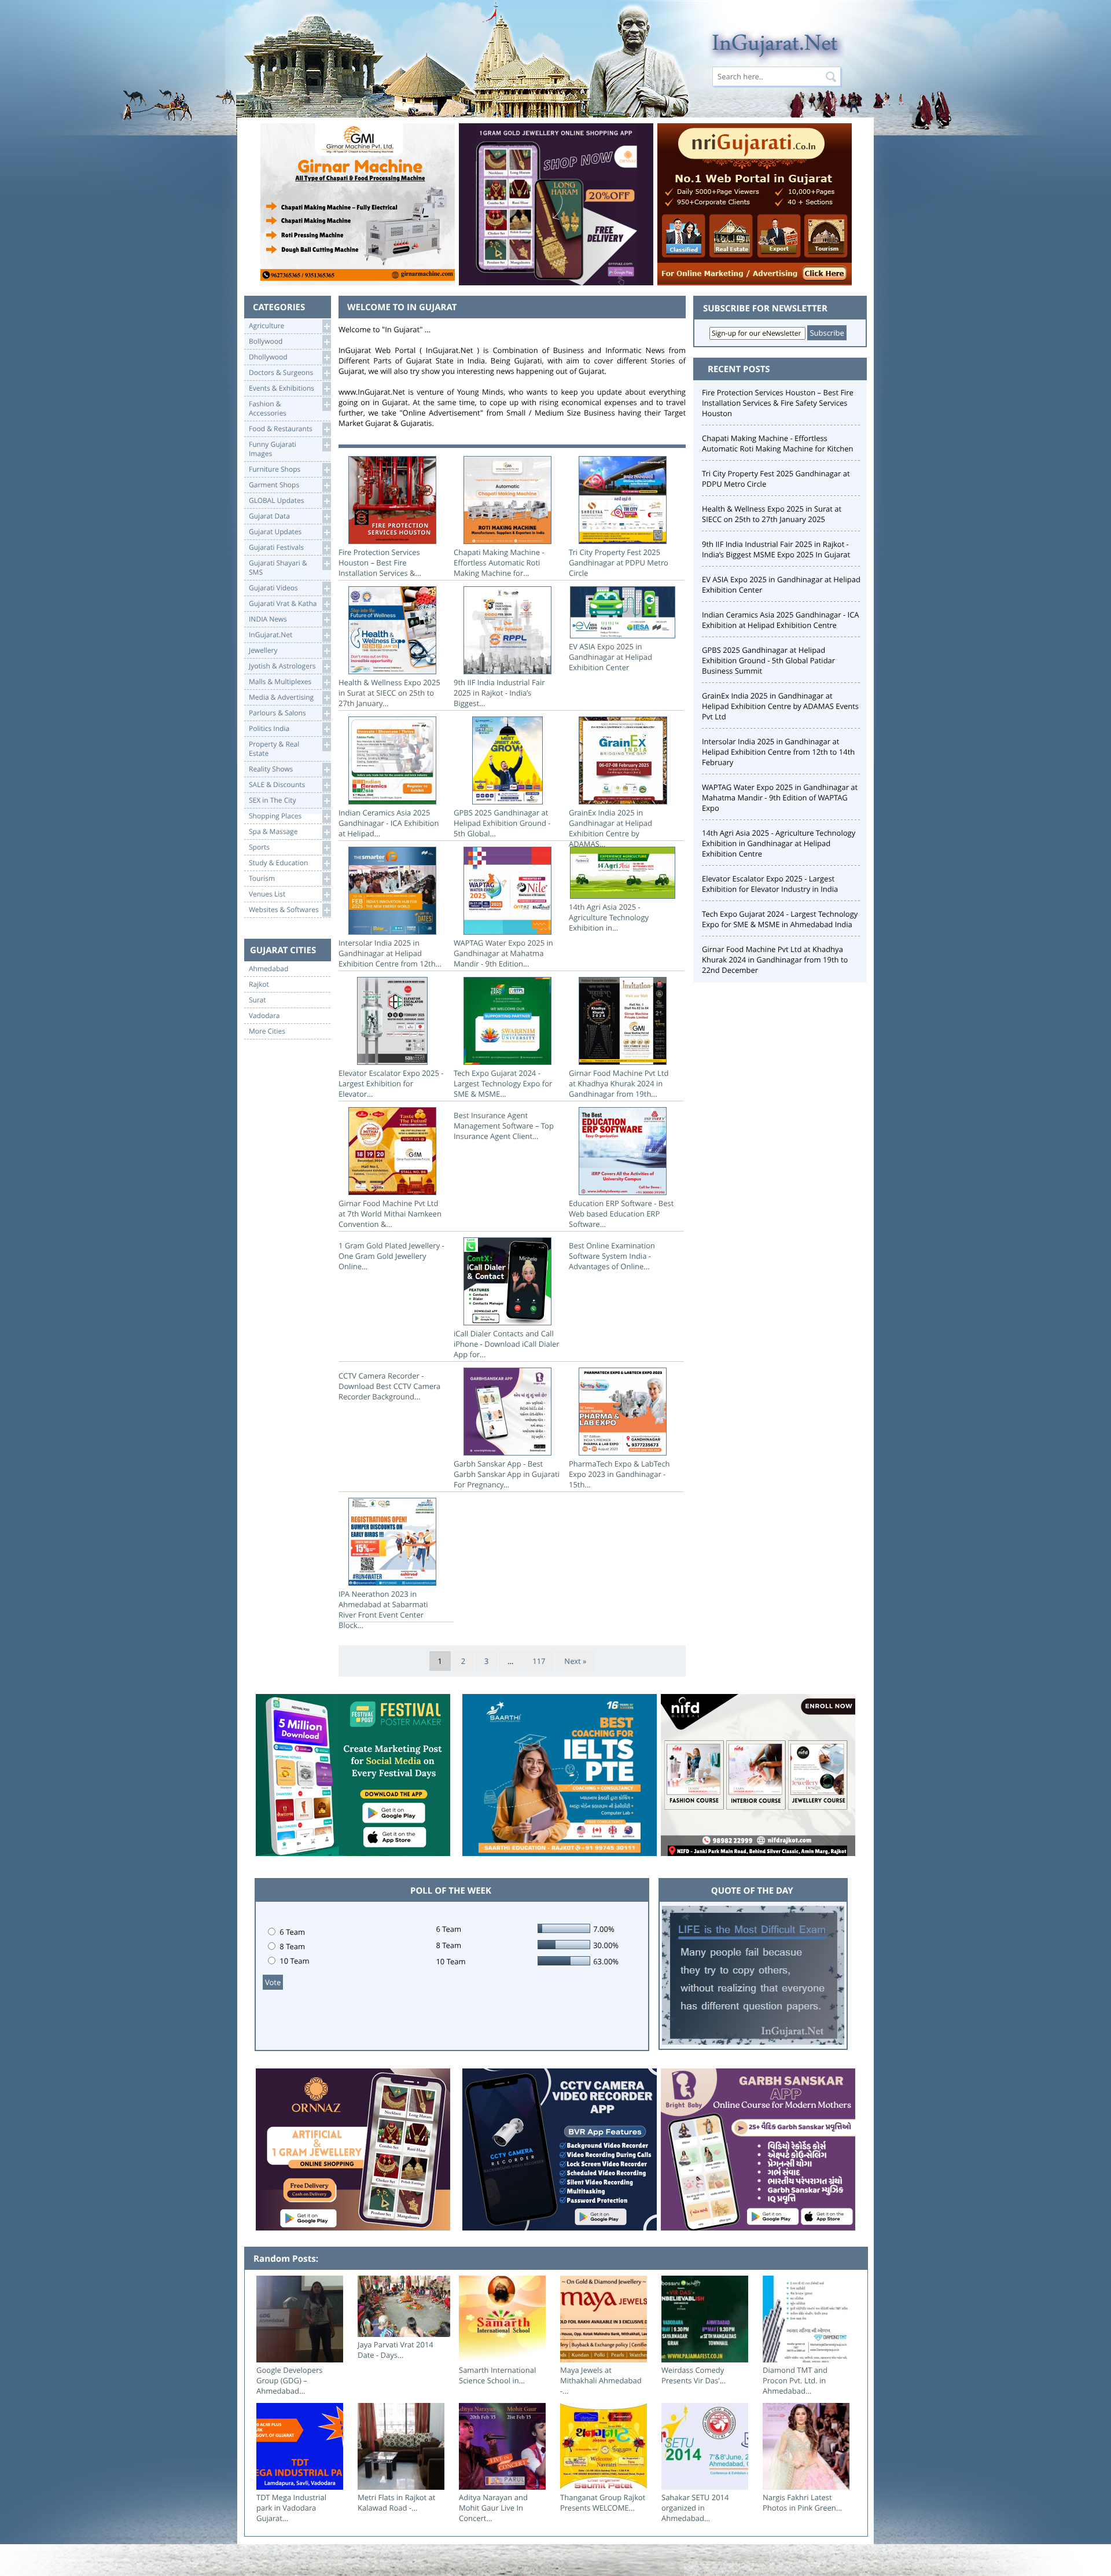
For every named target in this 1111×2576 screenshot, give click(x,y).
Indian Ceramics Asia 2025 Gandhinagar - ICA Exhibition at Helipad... (389, 823)
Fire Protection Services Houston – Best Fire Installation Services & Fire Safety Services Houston (778, 403)
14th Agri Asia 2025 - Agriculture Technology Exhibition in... (609, 917)
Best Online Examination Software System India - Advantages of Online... (612, 1256)
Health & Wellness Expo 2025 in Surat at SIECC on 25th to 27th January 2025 (772, 514)
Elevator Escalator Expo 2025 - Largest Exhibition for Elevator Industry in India (770, 884)
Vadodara (264, 1016)
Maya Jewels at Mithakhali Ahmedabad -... (601, 2380)
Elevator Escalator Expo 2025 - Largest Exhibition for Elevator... (391, 1083)
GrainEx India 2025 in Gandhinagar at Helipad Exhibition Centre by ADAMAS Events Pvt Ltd (780, 706)
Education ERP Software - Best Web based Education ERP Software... (621, 1214)
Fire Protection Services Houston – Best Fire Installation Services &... (380, 563)
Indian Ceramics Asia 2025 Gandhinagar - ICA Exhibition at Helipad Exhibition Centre (781, 620)
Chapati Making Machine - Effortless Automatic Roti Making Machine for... (499, 563)
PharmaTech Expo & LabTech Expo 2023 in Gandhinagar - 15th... (619, 1474)
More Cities (267, 1031)
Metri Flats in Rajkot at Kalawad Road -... (396, 2502)
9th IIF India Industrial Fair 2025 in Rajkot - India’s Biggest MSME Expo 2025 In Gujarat (776, 549)
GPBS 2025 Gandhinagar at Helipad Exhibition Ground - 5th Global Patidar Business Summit (768, 660)
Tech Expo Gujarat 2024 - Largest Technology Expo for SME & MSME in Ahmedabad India (780, 919)
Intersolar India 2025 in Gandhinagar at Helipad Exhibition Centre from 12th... (390, 953)
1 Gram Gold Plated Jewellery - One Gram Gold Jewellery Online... (391, 1256)
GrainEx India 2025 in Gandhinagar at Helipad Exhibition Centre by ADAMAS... (610, 828)
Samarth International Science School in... (497, 2375)
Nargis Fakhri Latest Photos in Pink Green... (802, 2502)
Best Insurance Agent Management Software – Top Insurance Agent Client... (504, 1126)
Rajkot (259, 984)
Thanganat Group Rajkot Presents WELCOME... (603, 2502)
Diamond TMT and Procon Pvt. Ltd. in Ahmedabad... (795, 2380)
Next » (575, 1661)
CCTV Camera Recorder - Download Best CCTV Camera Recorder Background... (389, 1386)
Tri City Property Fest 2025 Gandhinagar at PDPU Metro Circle (619, 563)
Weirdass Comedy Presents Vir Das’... (694, 2375)
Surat (257, 1000)
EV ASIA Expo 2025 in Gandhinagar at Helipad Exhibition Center (610, 657)
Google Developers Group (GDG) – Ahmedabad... (289, 2380)
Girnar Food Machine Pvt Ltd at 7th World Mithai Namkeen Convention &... (390, 1214)
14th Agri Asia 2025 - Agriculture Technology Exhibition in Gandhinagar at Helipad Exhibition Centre (779, 843)
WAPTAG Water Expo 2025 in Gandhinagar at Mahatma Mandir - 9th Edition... (503, 953)
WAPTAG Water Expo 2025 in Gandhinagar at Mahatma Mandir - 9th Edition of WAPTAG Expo (780, 798)
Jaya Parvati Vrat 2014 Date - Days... (396, 2350)
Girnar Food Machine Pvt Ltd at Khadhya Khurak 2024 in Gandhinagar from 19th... (619, 1083)
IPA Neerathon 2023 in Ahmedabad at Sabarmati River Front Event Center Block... (383, 1609)
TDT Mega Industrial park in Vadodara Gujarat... (291, 2508)
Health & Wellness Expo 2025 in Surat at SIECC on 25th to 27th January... (389, 693)
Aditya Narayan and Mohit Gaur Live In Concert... (493, 2508)
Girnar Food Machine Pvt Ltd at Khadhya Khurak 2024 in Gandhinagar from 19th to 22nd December (775, 960)
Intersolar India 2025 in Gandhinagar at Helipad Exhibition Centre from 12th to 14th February (778, 752)
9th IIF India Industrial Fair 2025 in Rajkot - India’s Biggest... (499, 693)
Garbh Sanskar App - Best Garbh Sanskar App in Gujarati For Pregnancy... (507, 1474)
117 (539, 1661)
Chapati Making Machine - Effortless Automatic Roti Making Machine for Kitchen (777, 443)
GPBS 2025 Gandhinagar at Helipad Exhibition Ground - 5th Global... (502, 823)
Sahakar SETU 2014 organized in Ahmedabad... (695, 2508)
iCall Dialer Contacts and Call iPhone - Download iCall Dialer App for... (507, 1344)
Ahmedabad (268, 969)
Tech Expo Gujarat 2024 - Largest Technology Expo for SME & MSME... (503, 1083)
